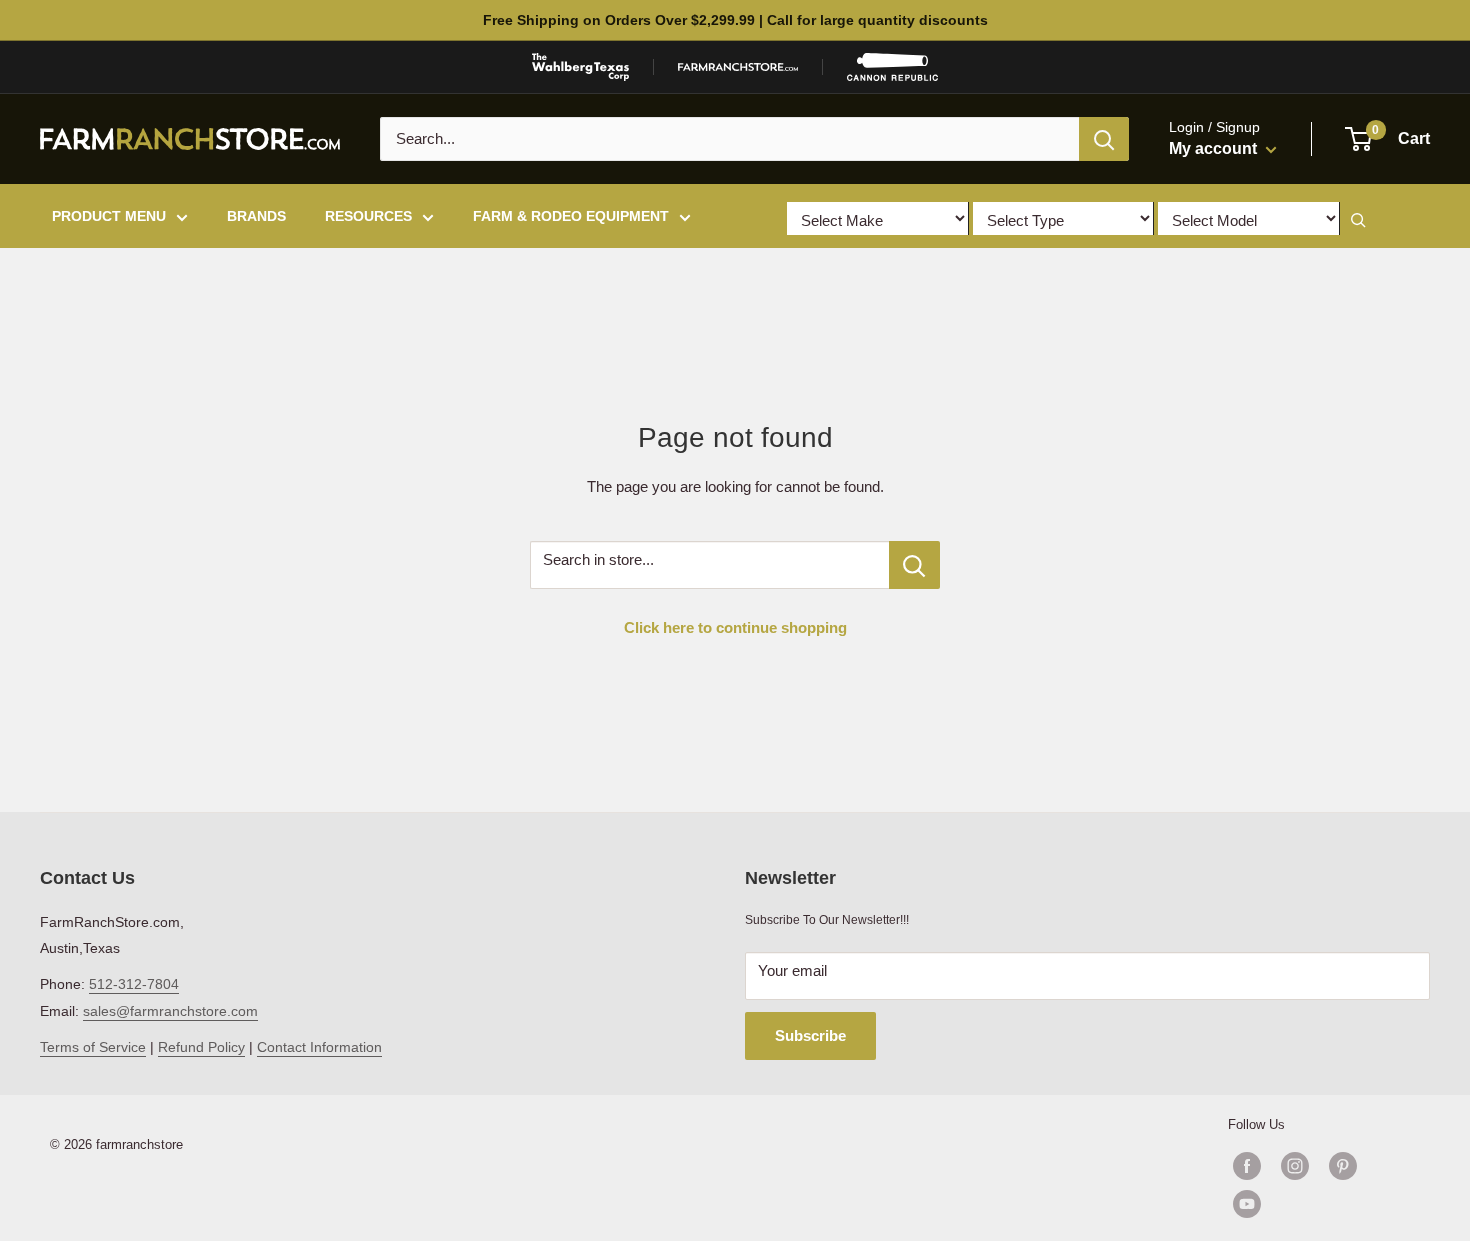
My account (1215, 148)
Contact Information (319, 1047)
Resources (368, 216)
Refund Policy (201, 1047)
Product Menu (109, 216)
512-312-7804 (134, 984)
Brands (256, 216)
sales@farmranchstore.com (170, 1011)
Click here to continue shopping (735, 627)
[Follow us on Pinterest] (1343, 1166)
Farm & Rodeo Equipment (571, 216)
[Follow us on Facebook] (1247, 1166)
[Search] (1104, 139)
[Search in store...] (914, 565)
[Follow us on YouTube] (1319, 1204)
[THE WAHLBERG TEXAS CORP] (580, 67)
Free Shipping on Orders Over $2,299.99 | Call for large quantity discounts (735, 20)
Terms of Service (93, 1047)
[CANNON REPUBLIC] (892, 67)
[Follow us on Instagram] (1295, 1166)
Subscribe (810, 1035)
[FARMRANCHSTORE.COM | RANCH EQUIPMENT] (738, 67)
